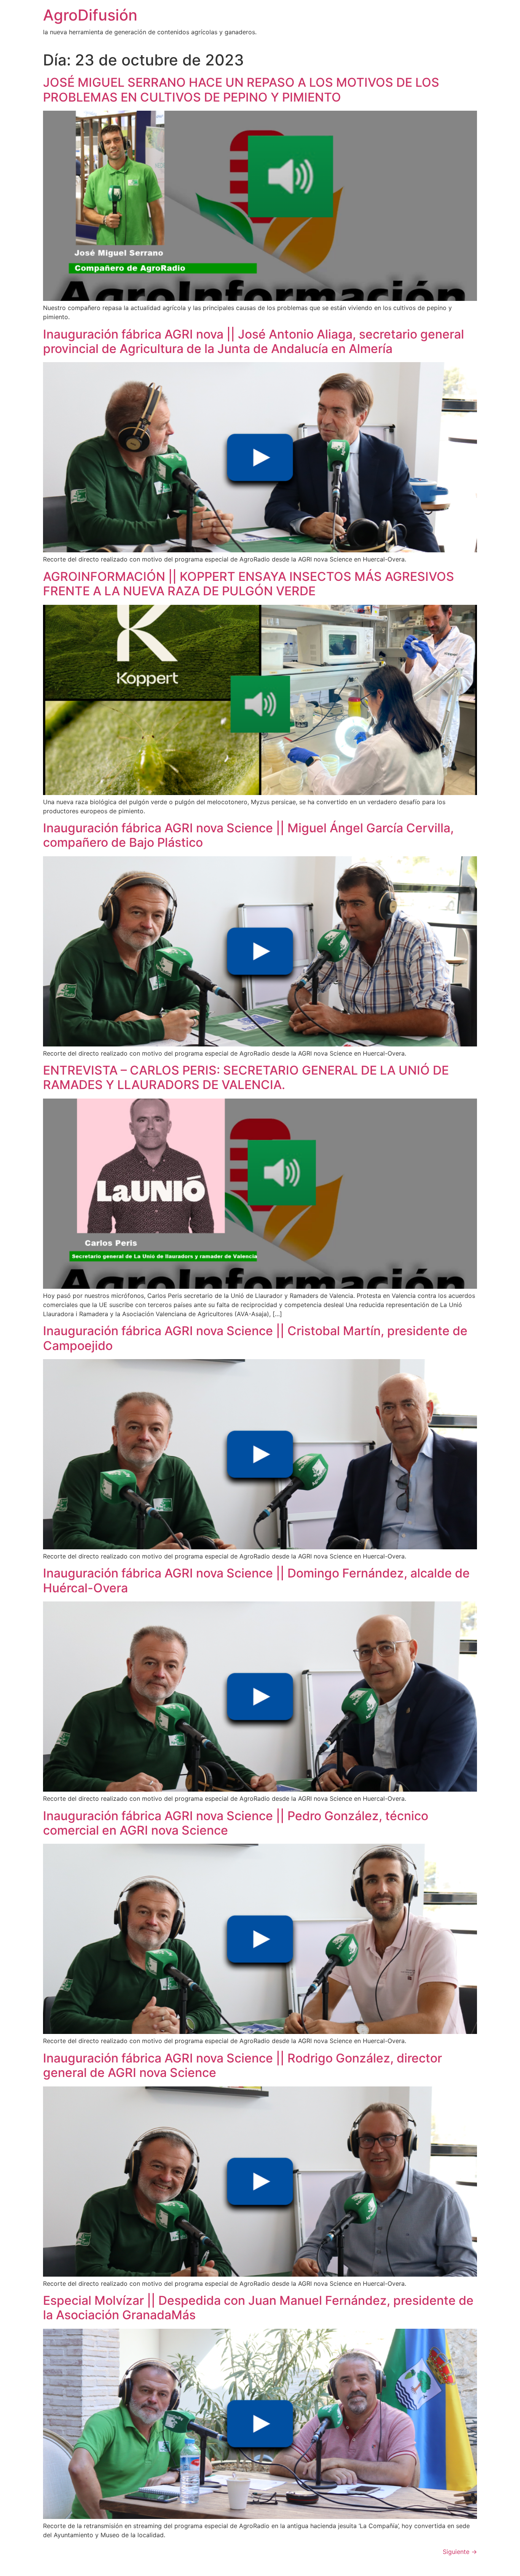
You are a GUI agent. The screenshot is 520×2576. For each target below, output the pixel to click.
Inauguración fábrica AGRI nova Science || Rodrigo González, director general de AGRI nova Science (242, 2065)
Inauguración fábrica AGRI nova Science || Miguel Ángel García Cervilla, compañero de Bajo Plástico (248, 835)
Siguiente (460, 2552)
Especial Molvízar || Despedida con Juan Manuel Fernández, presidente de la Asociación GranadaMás (258, 2308)
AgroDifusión (90, 15)
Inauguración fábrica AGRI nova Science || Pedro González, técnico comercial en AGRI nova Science (236, 1823)
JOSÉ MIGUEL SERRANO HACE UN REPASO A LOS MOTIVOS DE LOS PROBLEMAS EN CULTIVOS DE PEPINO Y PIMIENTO (241, 90)
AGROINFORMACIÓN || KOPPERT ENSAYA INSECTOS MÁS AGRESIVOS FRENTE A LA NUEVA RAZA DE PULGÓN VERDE (249, 584)
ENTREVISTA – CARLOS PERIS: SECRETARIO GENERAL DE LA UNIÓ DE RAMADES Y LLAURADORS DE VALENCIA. (246, 1077)
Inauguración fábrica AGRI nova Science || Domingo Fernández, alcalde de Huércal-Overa (256, 1580)
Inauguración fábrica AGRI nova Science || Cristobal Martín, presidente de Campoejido (255, 1338)
